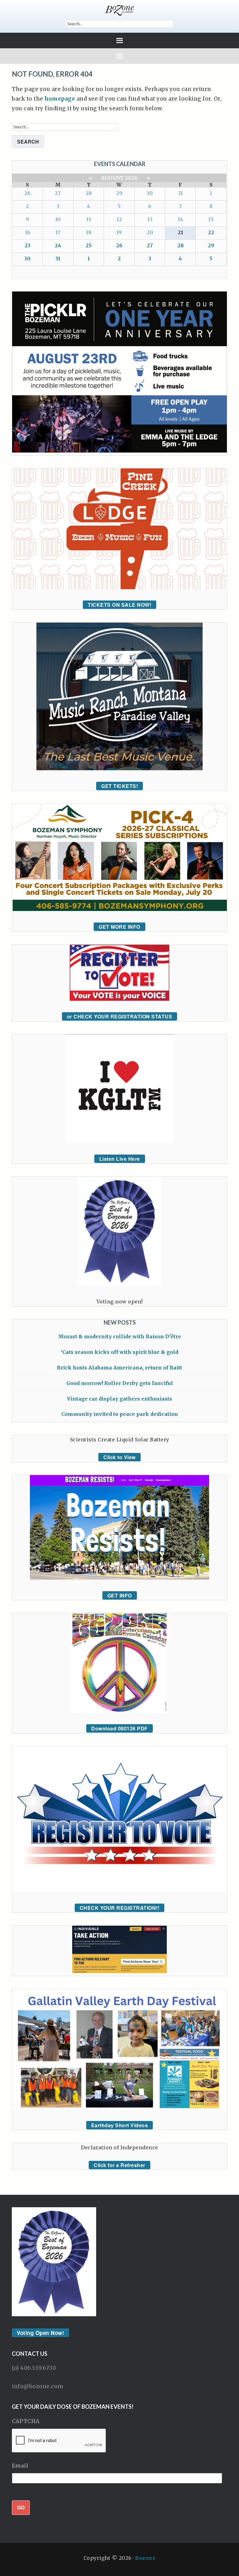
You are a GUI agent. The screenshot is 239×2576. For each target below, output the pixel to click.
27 (58, 193)
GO (21, 2507)
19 (119, 232)
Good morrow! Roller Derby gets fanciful (120, 1383)
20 (150, 232)
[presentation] (59, 2441)
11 (89, 219)
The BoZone (119, 10)
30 (150, 193)
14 (180, 219)
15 (211, 219)
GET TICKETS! (119, 786)
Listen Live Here (120, 1159)
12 (119, 219)
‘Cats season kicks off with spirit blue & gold (119, 1352)
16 (28, 232)
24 (58, 245)
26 (27, 193)
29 (119, 193)
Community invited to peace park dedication (120, 1414)
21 (180, 232)
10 (58, 219)
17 (58, 232)
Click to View (119, 1457)
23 (28, 245)
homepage (60, 99)
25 (89, 245)
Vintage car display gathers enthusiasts (119, 1399)
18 (89, 232)
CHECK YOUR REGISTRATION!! (120, 1908)
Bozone (145, 2558)
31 (180, 193)
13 (150, 219)
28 (89, 193)
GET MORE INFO (119, 927)
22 (211, 232)
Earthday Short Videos (120, 2125)
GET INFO (120, 1595)
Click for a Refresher (119, 2165)
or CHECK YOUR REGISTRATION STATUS (120, 1016)
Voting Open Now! (40, 2333)
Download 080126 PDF (119, 1728)
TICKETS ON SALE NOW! (119, 605)
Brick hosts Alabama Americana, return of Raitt (119, 1368)
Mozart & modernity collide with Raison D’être (120, 1336)
